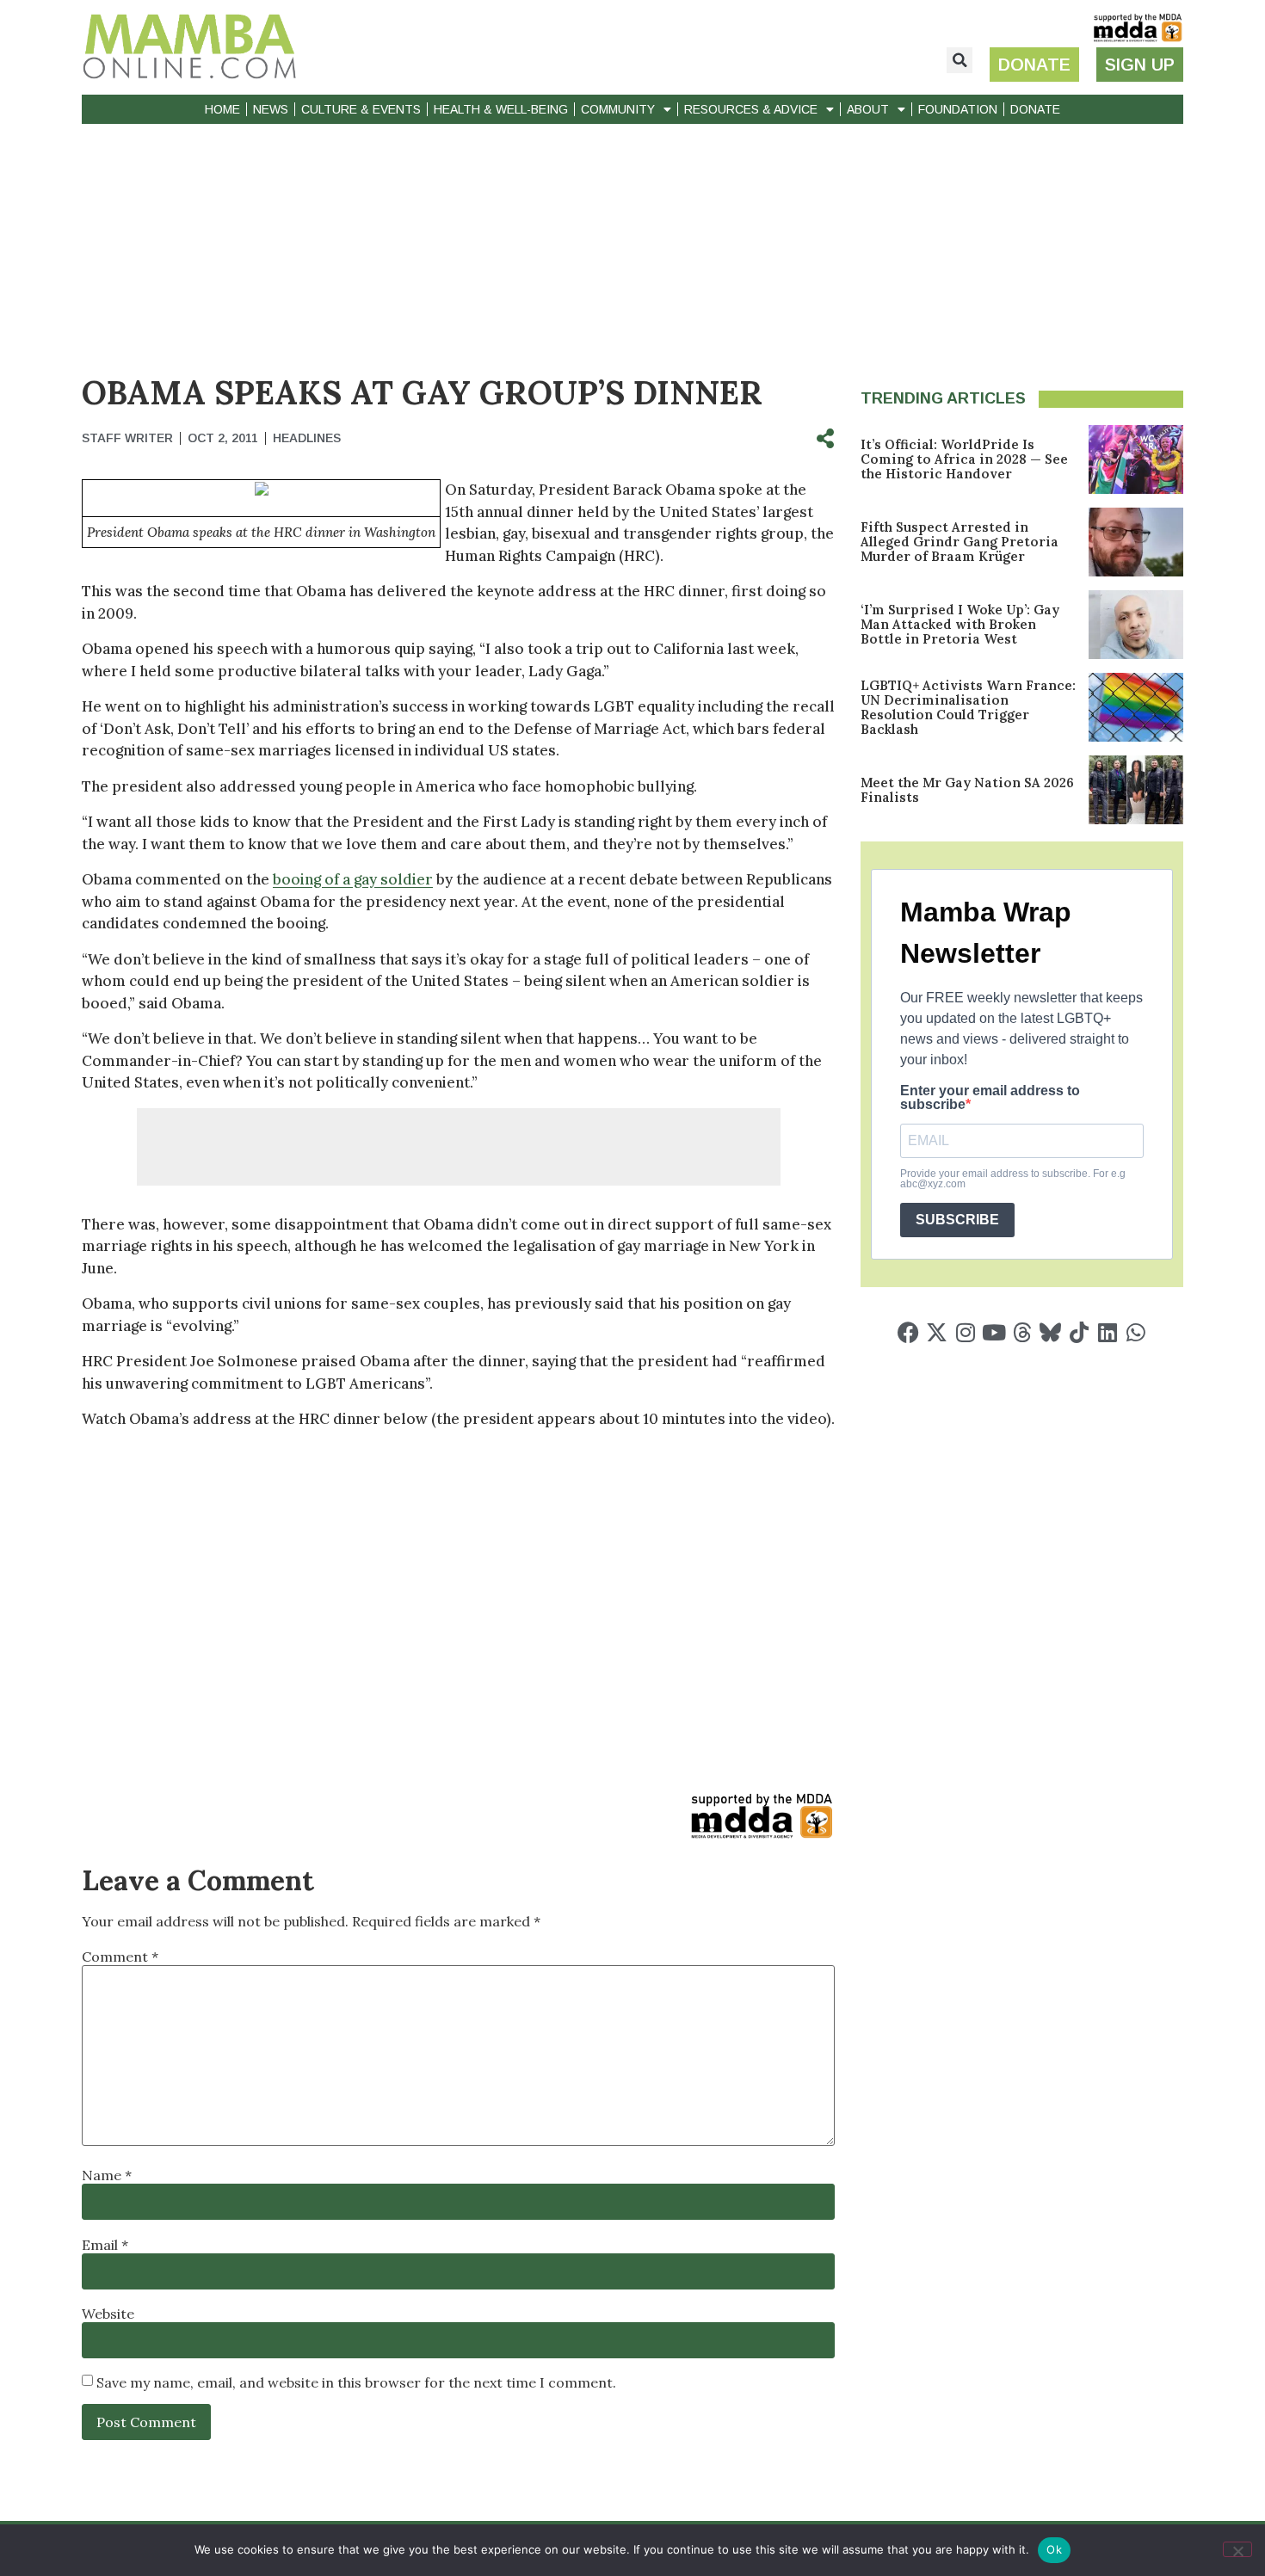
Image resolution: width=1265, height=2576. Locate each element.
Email (105, 2245)
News (271, 109)
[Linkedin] (1107, 1332)
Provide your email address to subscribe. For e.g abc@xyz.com (1013, 1179)
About (868, 109)
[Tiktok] (1079, 1332)
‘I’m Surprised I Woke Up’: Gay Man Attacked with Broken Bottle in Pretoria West (960, 624)
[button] (960, 60)
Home (222, 109)
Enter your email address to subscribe (990, 1098)
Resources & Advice (751, 109)
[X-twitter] (937, 1332)
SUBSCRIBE (957, 1220)
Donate (1035, 109)
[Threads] (1022, 1332)
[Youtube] (993, 1332)
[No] (1237, 2549)
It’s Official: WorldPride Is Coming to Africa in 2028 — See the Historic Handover (964, 459)
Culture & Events (361, 109)
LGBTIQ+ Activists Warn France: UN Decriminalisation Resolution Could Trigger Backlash (968, 707)
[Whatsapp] (1135, 1332)
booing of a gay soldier (353, 879)
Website (108, 2314)
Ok (1054, 2549)
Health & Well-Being (501, 109)
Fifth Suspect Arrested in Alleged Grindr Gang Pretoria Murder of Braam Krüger (960, 542)
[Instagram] (965, 1332)
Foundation (958, 109)
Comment (120, 1957)
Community (618, 109)
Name (107, 2175)
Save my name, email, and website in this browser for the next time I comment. (356, 2382)
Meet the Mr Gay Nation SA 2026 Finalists (967, 790)
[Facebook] (908, 1332)
